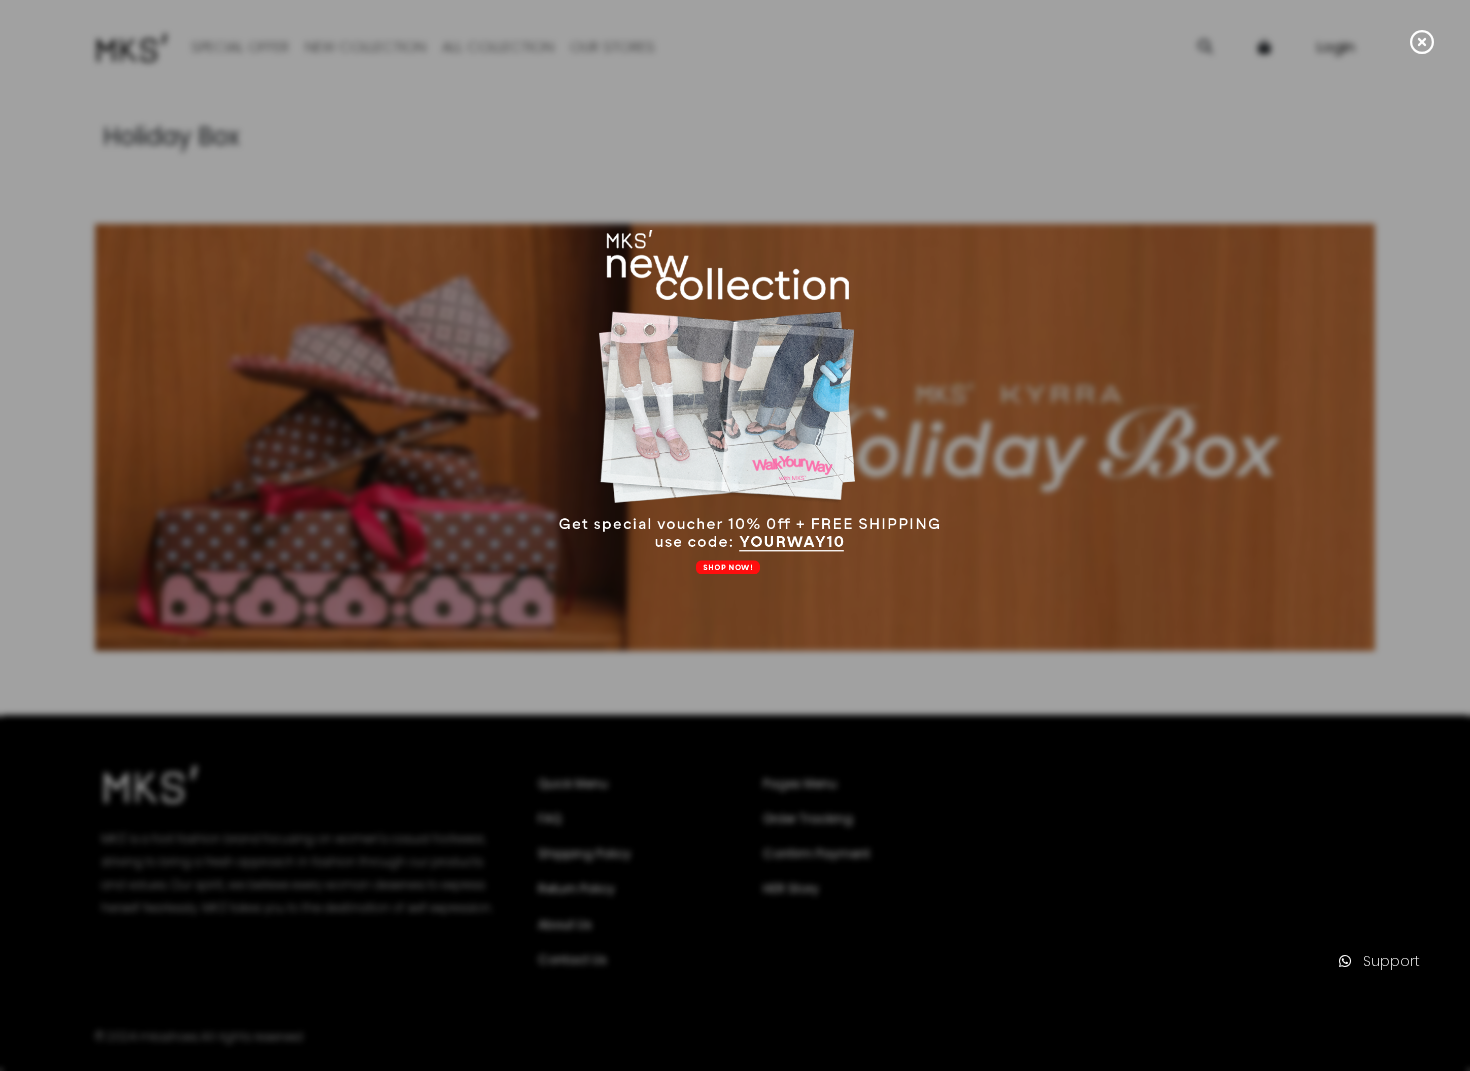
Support (1385, 961)
